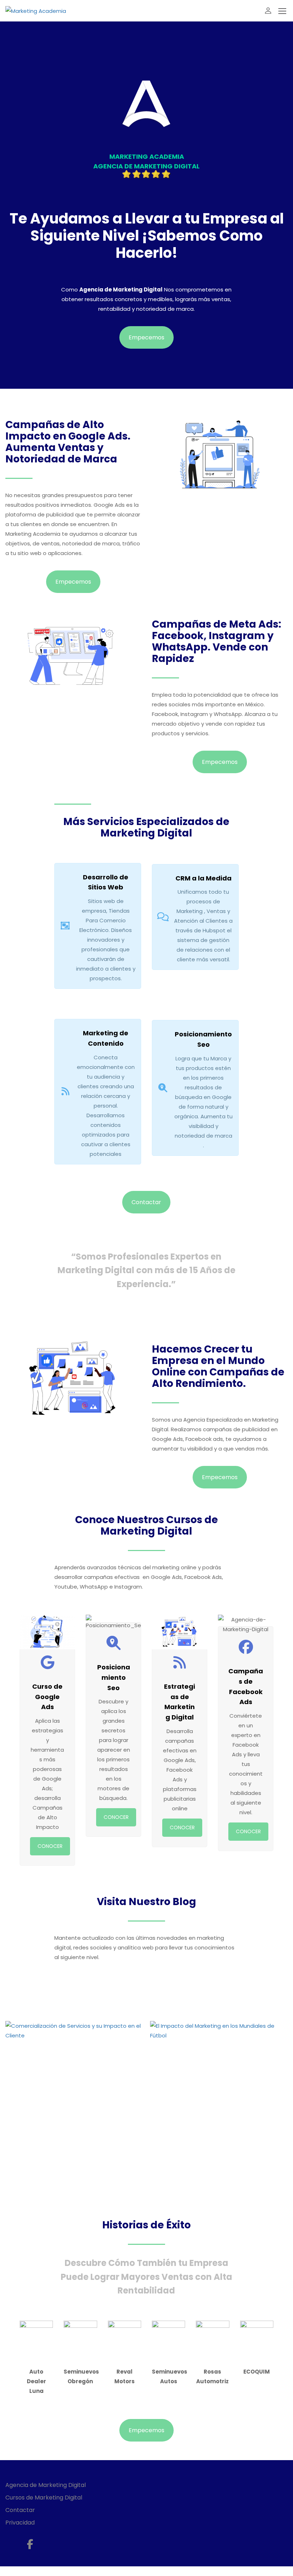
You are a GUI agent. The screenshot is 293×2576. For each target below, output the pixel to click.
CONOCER (50, 1846)
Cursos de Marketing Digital (44, 2498)
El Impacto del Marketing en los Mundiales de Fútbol (215, 2172)
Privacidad (20, 2523)
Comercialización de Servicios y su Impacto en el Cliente (74, 2172)
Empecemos (146, 337)
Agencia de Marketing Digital (46, 2485)
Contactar (146, 1202)
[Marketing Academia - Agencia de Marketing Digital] (36, 11)
